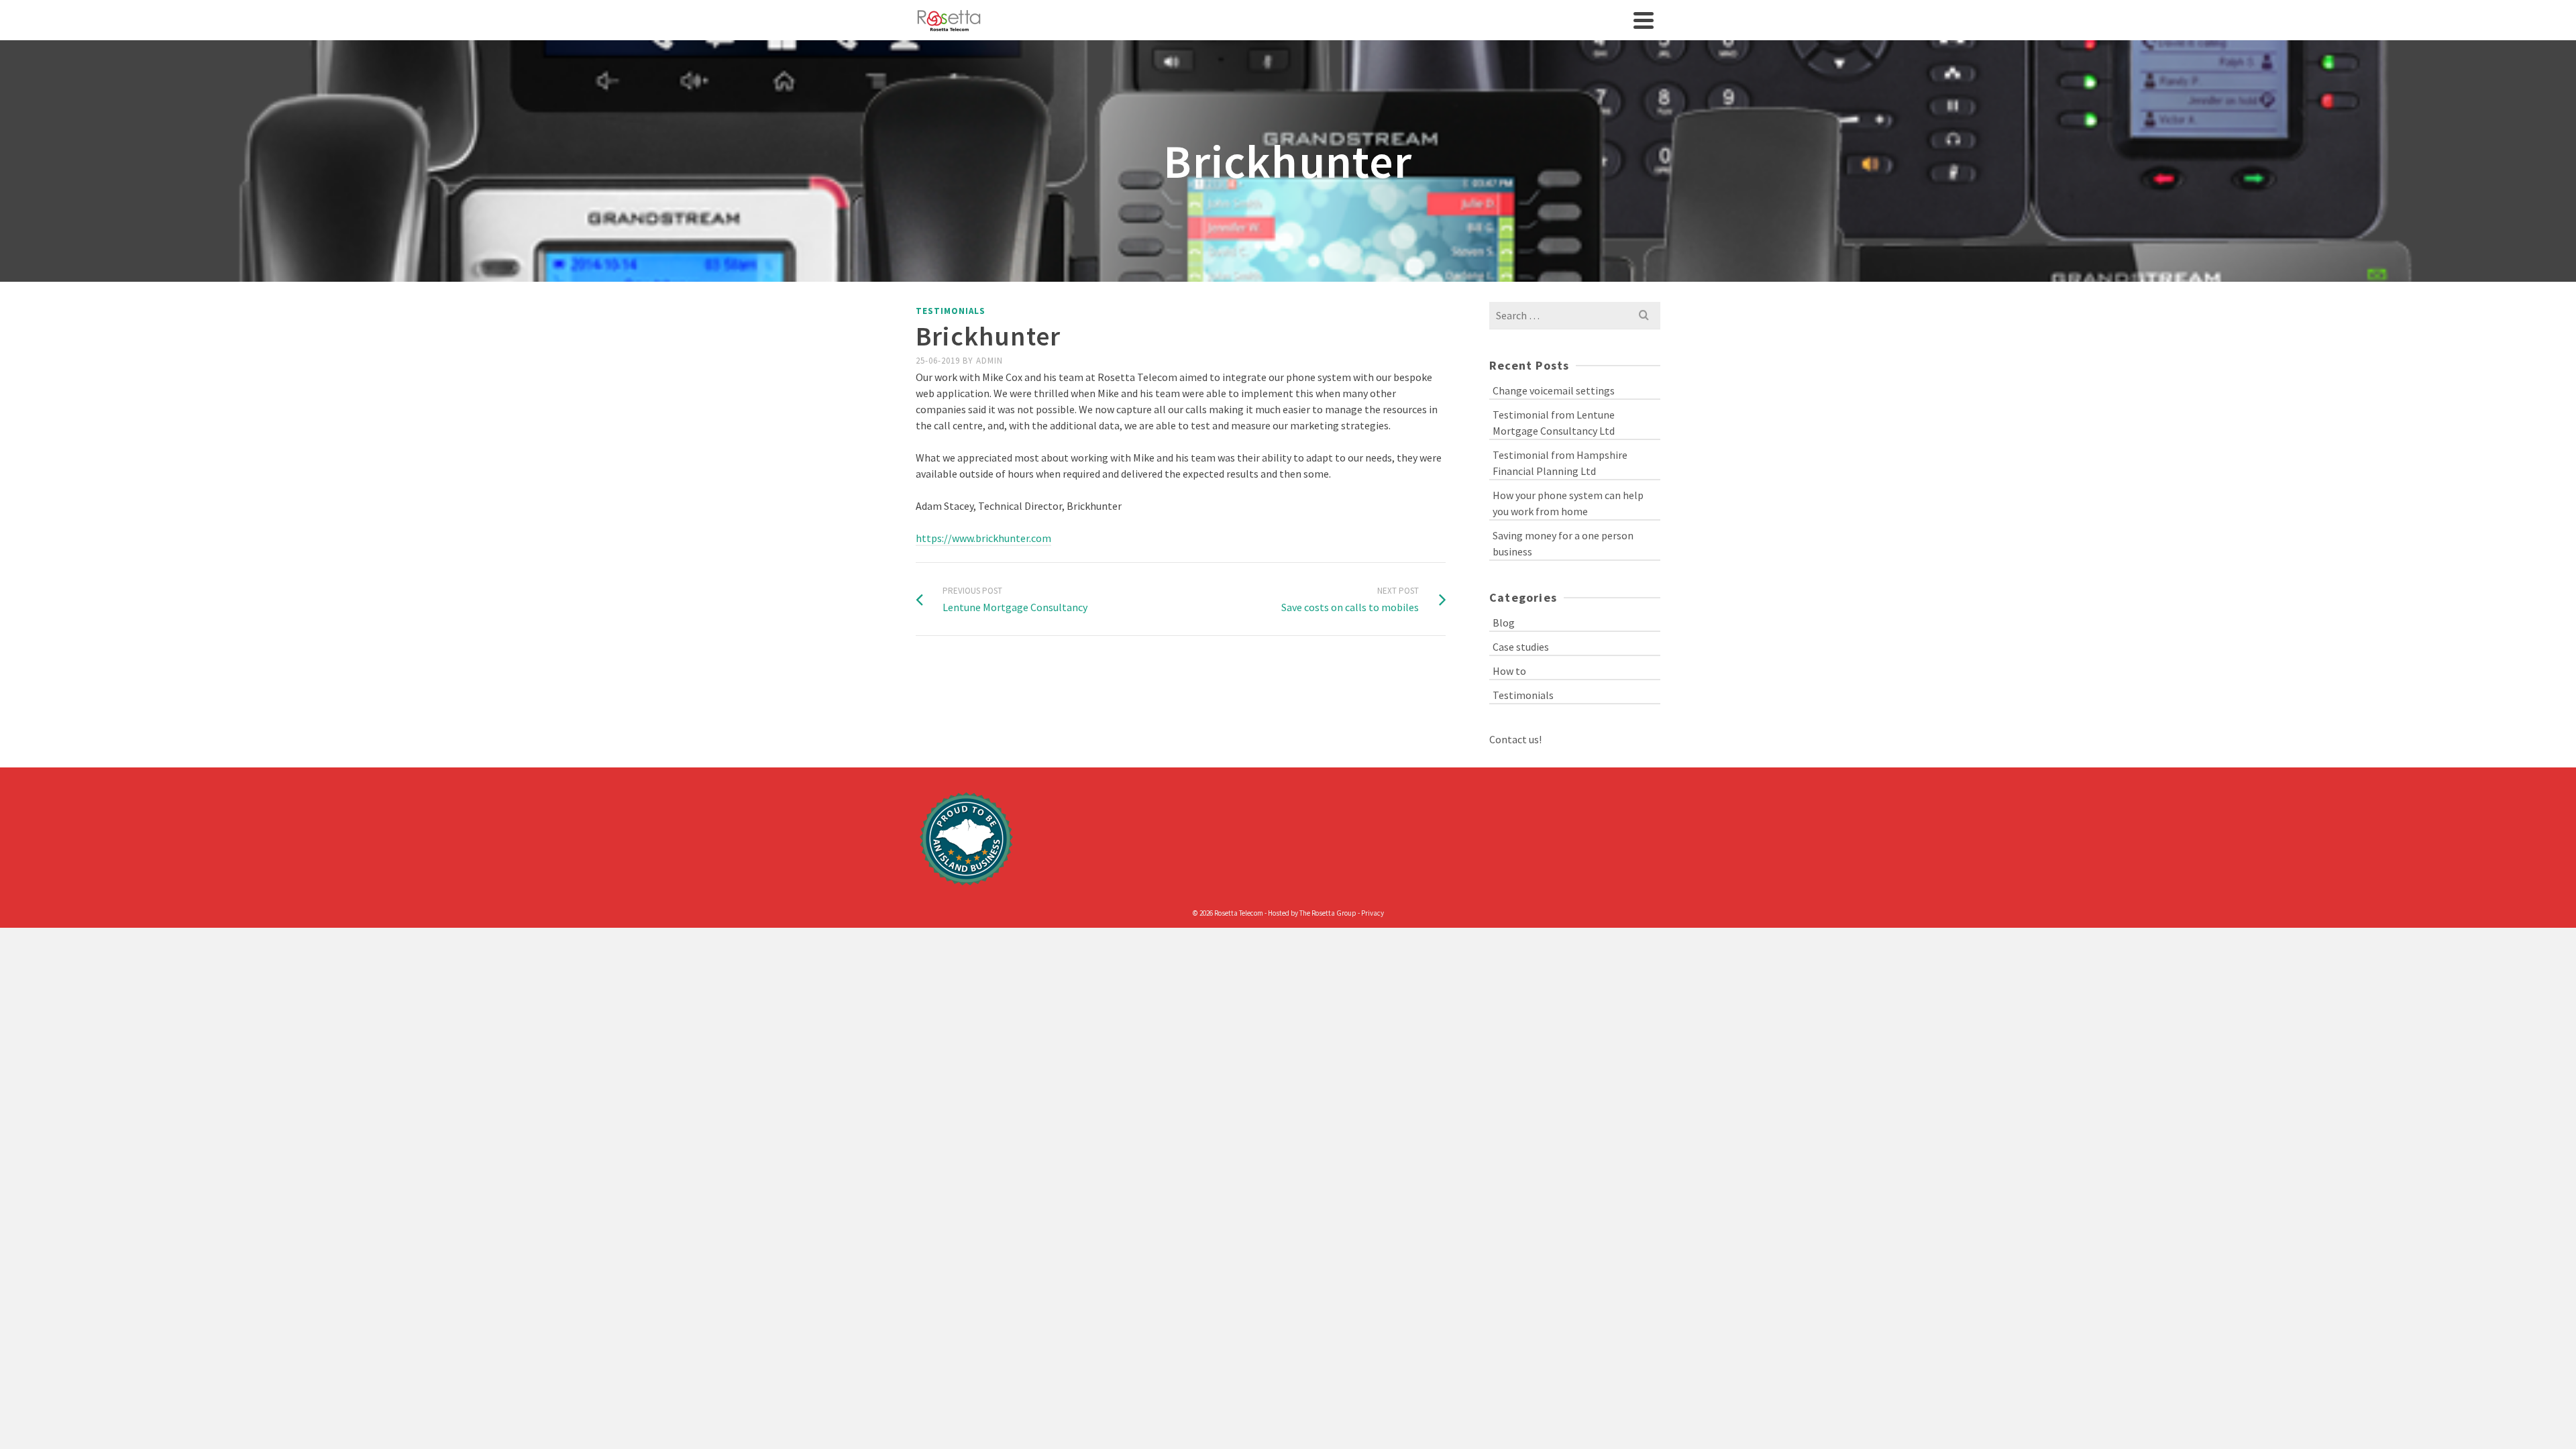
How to (1509, 671)
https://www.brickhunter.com (983, 538)
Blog (1504, 623)
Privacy (1373, 913)
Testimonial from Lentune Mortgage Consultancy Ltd (1554, 423)
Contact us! (1515, 739)
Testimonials (951, 311)
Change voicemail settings (1554, 390)
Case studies (1521, 647)
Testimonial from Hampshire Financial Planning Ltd (1560, 463)
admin (989, 361)
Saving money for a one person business (1563, 543)
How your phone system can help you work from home (1568, 503)
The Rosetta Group (1328, 913)
